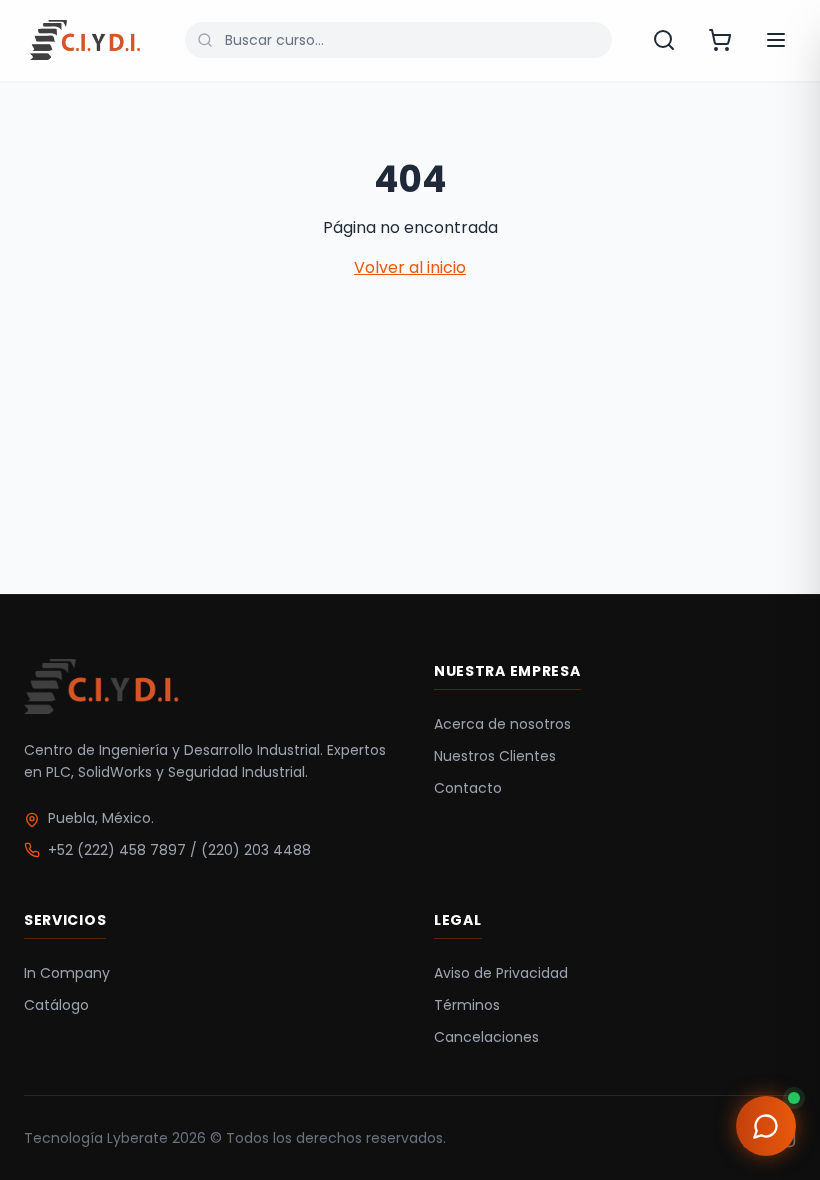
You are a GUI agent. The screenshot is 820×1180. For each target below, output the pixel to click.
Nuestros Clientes (495, 756)
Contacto (468, 788)
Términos (467, 1005)
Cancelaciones (486, 1037)
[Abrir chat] (766, 1126)
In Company (67, 973)
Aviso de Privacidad (501, 973)
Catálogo (56, 1005)
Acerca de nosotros (502, 724)
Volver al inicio (410, 267)
